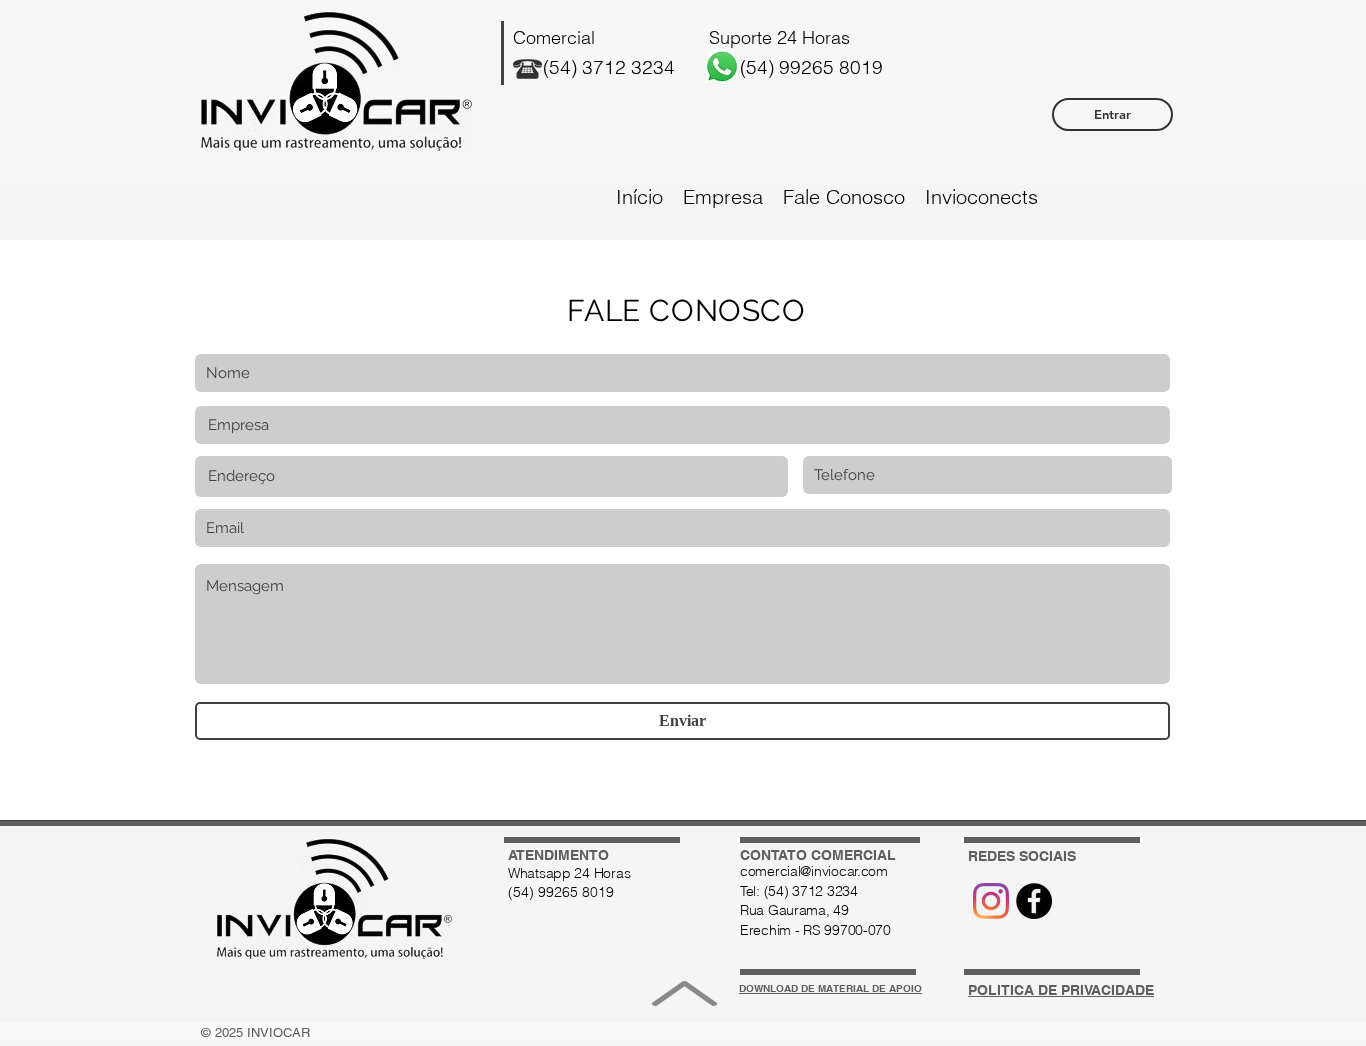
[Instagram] (991, 901)
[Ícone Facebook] (1034, 901)
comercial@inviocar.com (814, 871)
